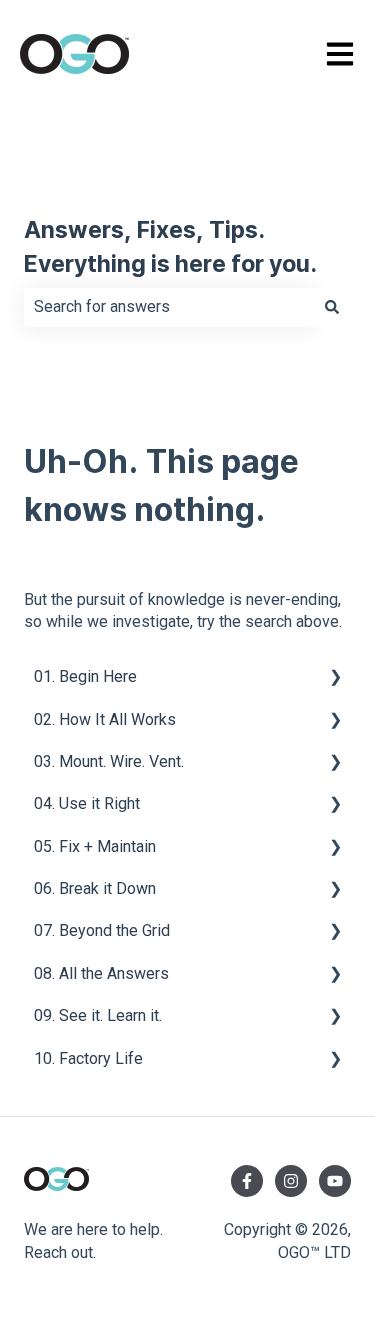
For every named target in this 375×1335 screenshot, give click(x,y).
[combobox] (168, 307)
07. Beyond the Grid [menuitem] (102, 930)
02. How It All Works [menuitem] (105, 719)
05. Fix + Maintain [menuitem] (95, 846)
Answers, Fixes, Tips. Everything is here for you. (170, 248)
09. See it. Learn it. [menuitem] (98, 1015)
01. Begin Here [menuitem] (85, 676)
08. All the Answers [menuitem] (101, 973)
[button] (335, 678)
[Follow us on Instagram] (291, 1181)
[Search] (332, 307)
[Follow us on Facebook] (247, 1181)
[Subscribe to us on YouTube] (335, 1181)
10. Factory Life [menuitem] (88, 1058)
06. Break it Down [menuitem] (95, 888)
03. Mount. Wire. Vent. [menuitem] (109, 761)
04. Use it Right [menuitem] (87, 803)
